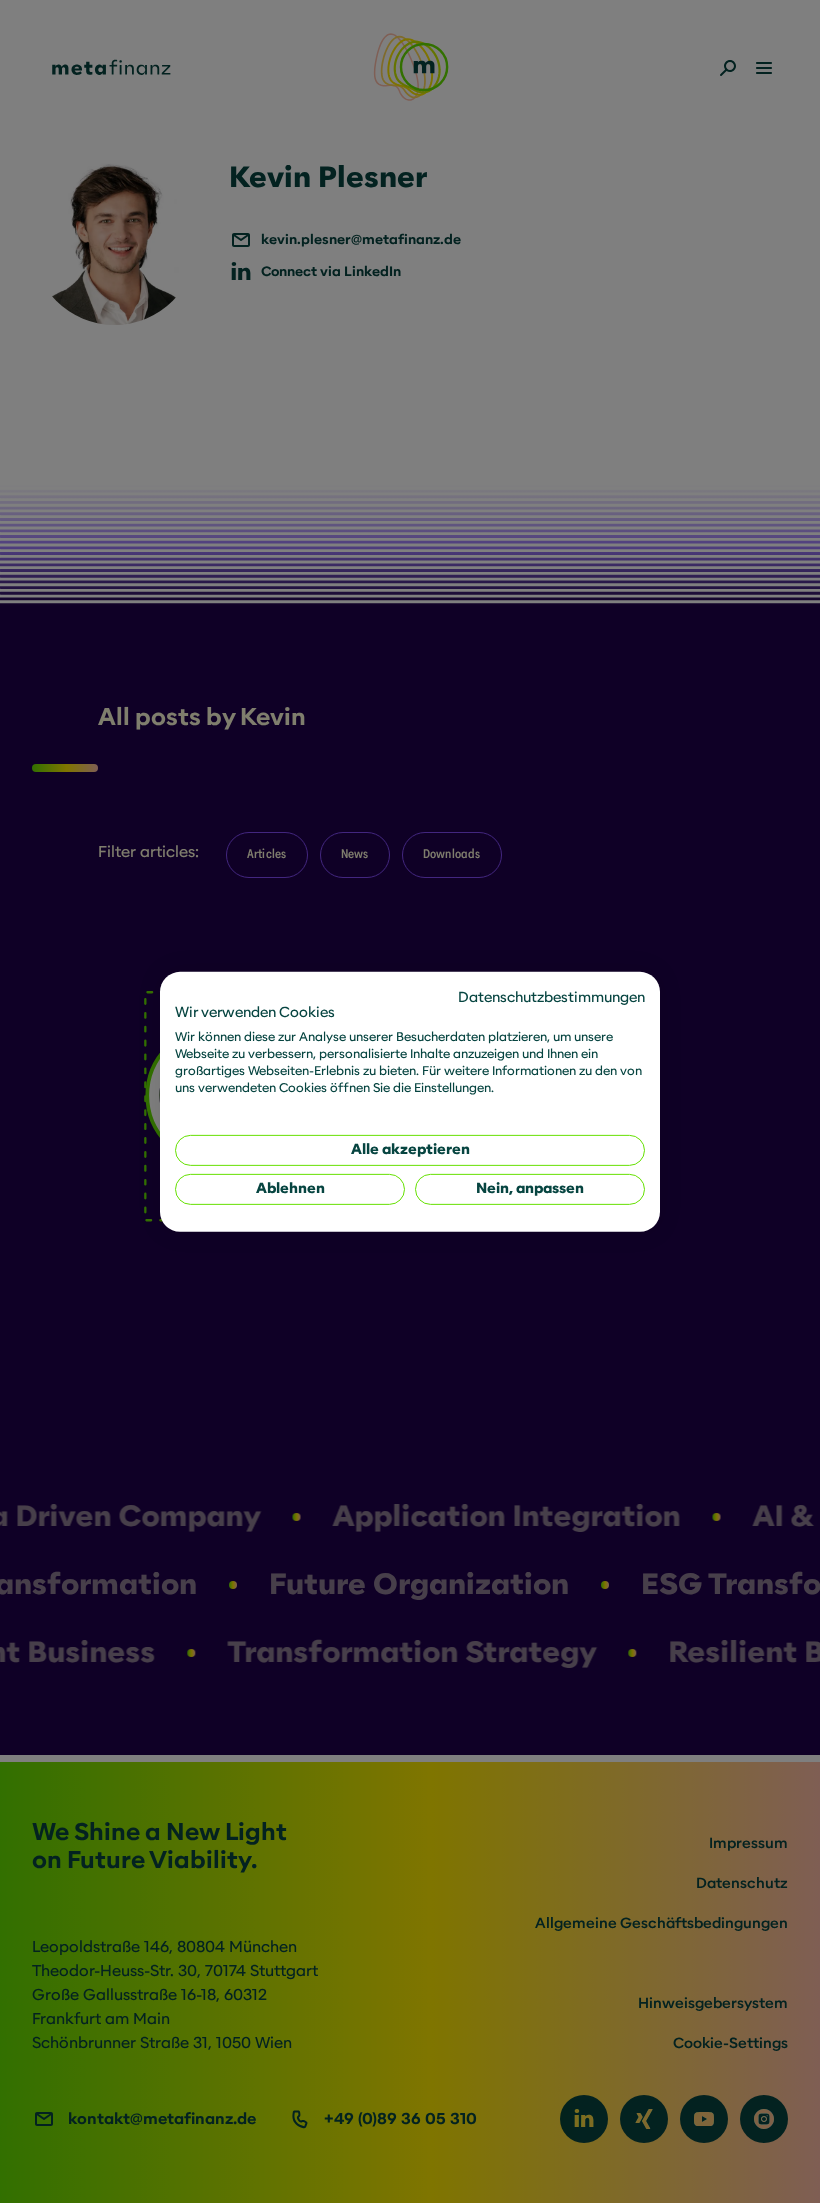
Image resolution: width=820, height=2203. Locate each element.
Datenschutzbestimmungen (551, 996)
